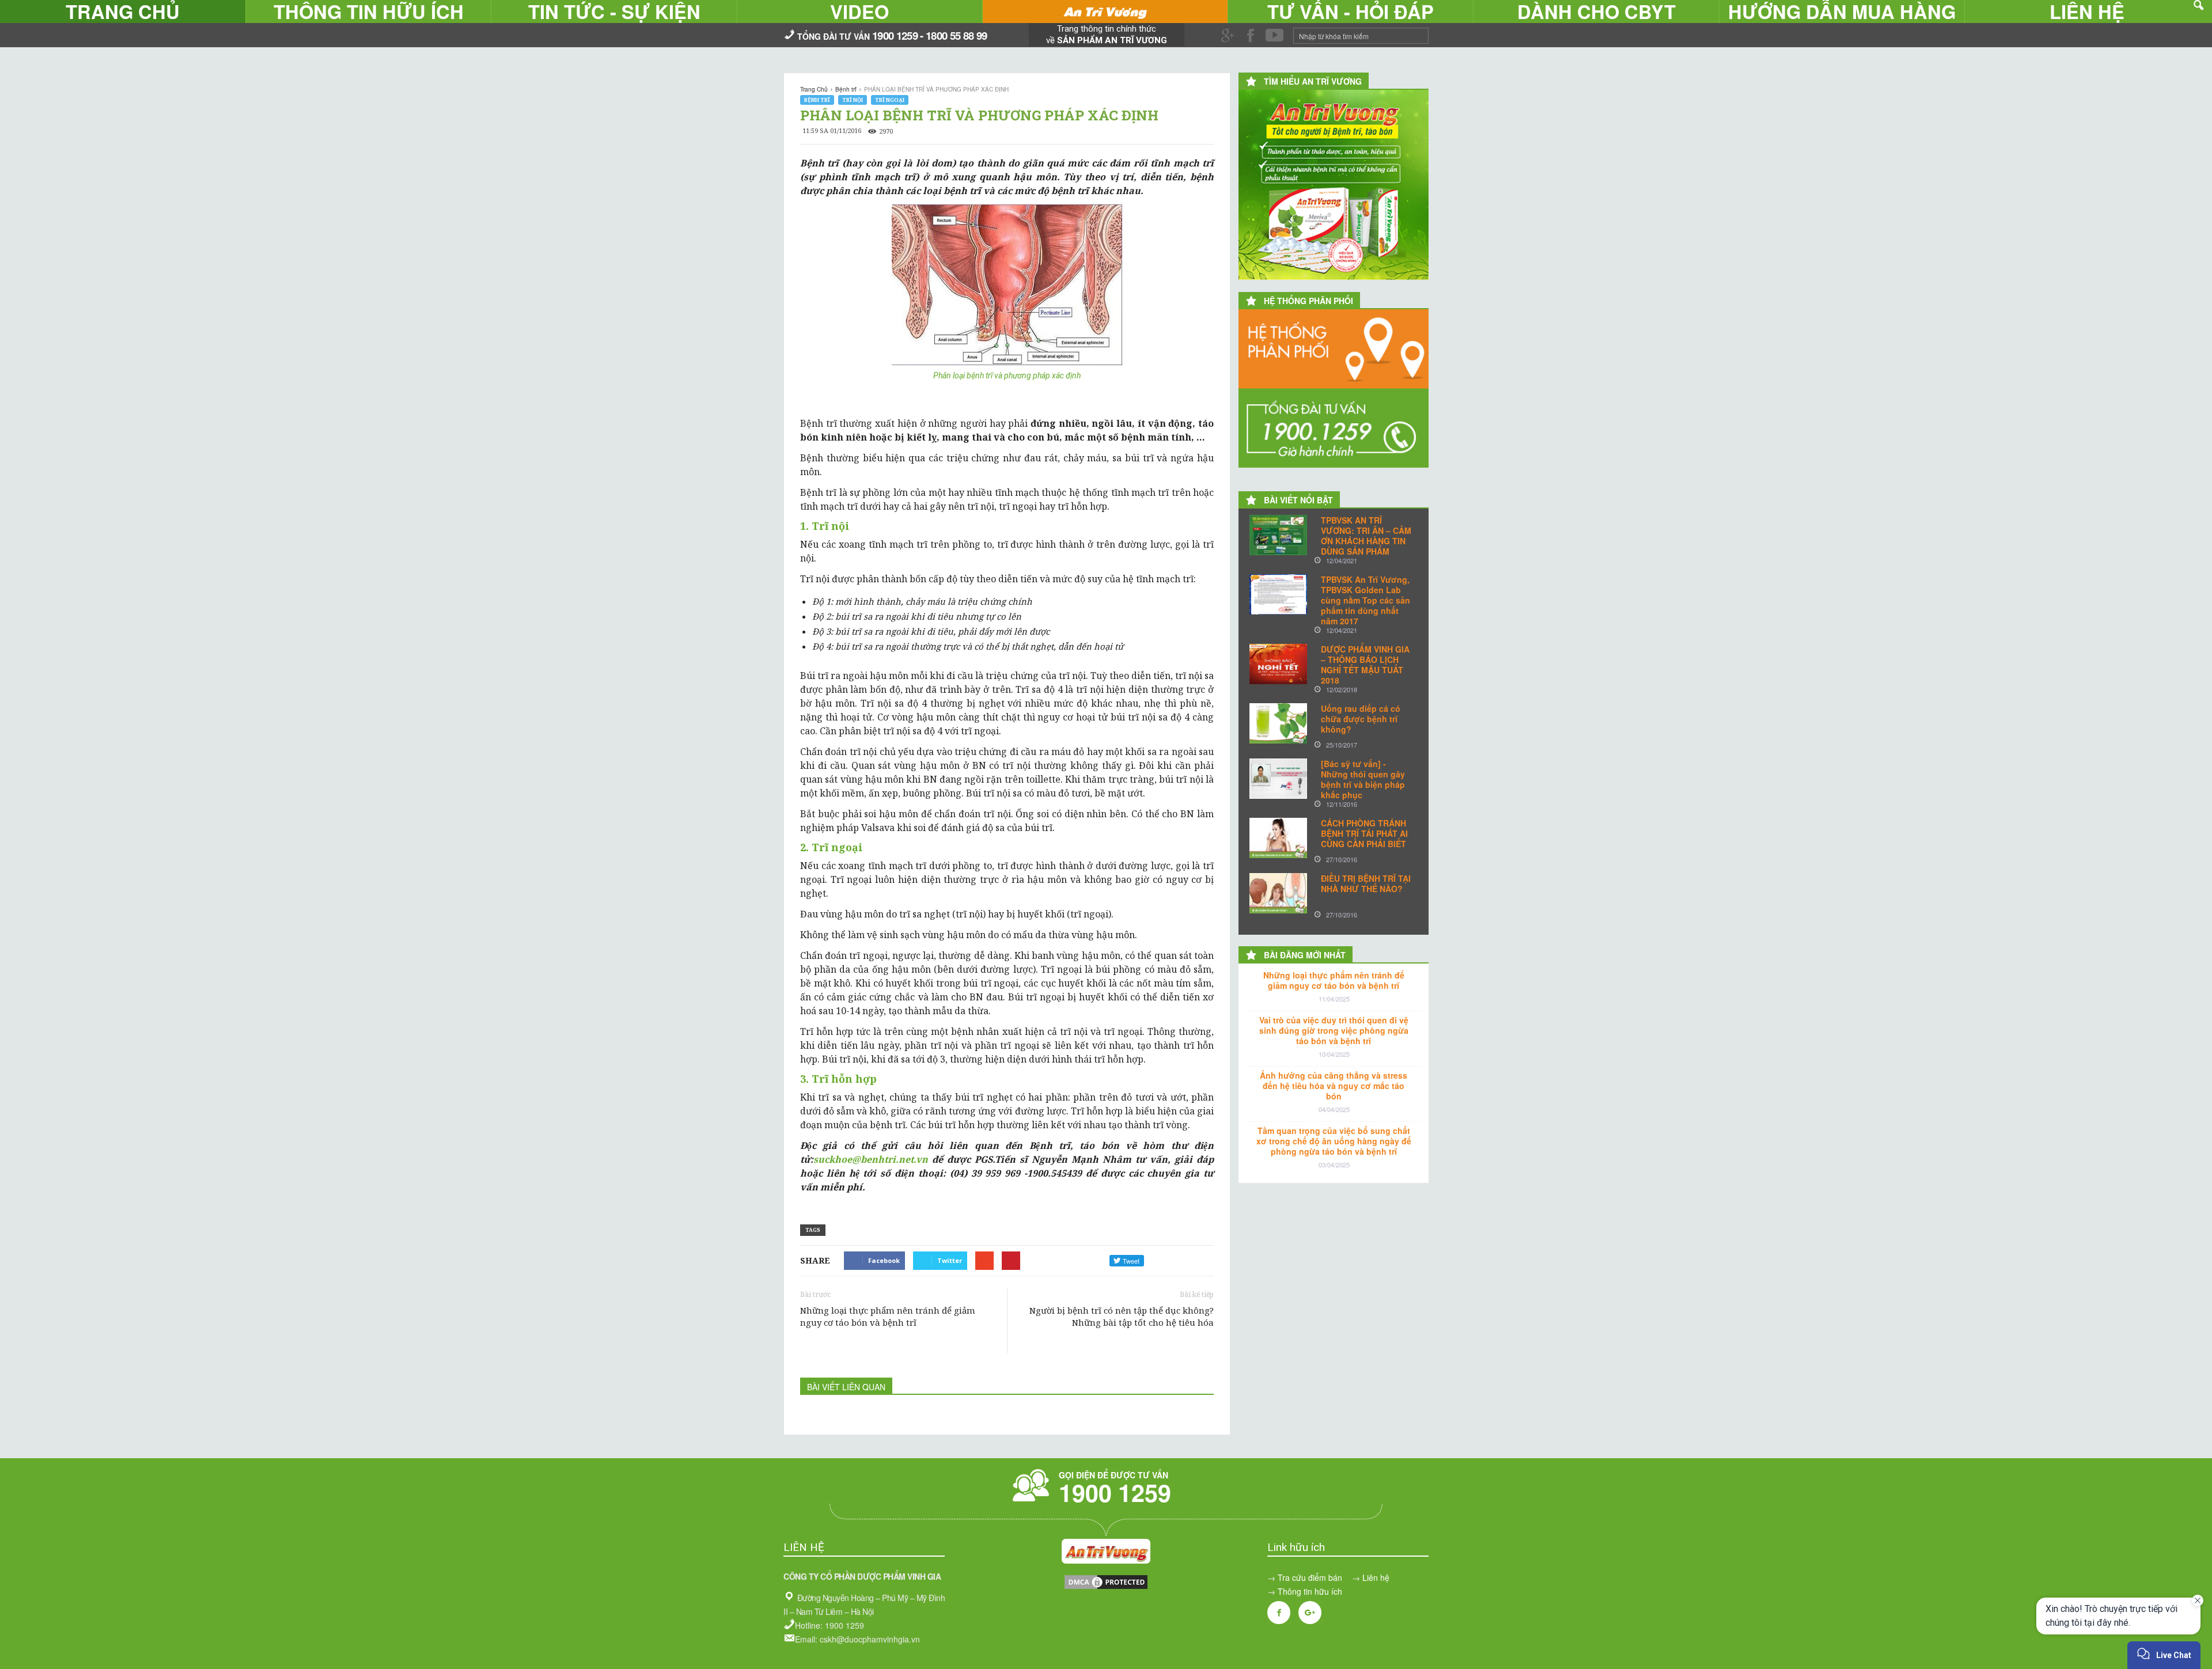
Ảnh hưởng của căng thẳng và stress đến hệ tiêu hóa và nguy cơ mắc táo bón (1334, 1086)
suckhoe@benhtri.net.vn (871, 1159)
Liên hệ (1376, 1577)
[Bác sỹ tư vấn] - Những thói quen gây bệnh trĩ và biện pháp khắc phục (1363, 779)
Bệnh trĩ (817, 100)
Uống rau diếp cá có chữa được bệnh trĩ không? (1361, 719)
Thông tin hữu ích (1310, 1591)
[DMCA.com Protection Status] (1106, 1587)
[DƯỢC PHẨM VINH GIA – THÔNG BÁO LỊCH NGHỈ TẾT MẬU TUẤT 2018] (1278, 664)
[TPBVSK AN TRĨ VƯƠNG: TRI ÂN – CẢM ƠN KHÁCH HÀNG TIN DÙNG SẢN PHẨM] (1278, 535)
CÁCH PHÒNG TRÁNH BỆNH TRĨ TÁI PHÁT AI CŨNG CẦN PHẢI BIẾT (1364, 833)
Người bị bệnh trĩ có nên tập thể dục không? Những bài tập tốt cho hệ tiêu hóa (1122, 1316)
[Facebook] (1279, 1613)
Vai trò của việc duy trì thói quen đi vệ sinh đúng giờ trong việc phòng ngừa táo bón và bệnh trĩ (1334, 1030)
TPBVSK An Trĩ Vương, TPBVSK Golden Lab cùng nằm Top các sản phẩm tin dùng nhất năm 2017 (1366, 600)
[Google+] (1310, 1613)
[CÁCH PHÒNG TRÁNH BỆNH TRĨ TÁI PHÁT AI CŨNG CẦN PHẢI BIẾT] (1278, 838)
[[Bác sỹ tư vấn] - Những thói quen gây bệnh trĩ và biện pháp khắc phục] (1278, 779)
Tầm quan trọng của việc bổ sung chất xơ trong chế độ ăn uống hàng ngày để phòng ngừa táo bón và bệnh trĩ (1334, 1141)
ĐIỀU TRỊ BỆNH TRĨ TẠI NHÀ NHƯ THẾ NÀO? (1366, 883)
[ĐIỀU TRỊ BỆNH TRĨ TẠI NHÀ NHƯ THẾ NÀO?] (1278, 893)
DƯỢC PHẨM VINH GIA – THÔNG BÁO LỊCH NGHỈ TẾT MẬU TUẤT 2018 (1365, 665)
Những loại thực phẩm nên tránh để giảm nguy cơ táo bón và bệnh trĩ (888, 1316)
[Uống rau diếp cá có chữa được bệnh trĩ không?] (1278, 723)
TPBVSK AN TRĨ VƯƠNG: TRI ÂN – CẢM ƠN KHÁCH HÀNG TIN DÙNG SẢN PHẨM (1366, 536)
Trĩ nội (853, 100)
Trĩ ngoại (890, 100)
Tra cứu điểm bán (1310, 1577)
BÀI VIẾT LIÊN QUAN (846, 1387)
